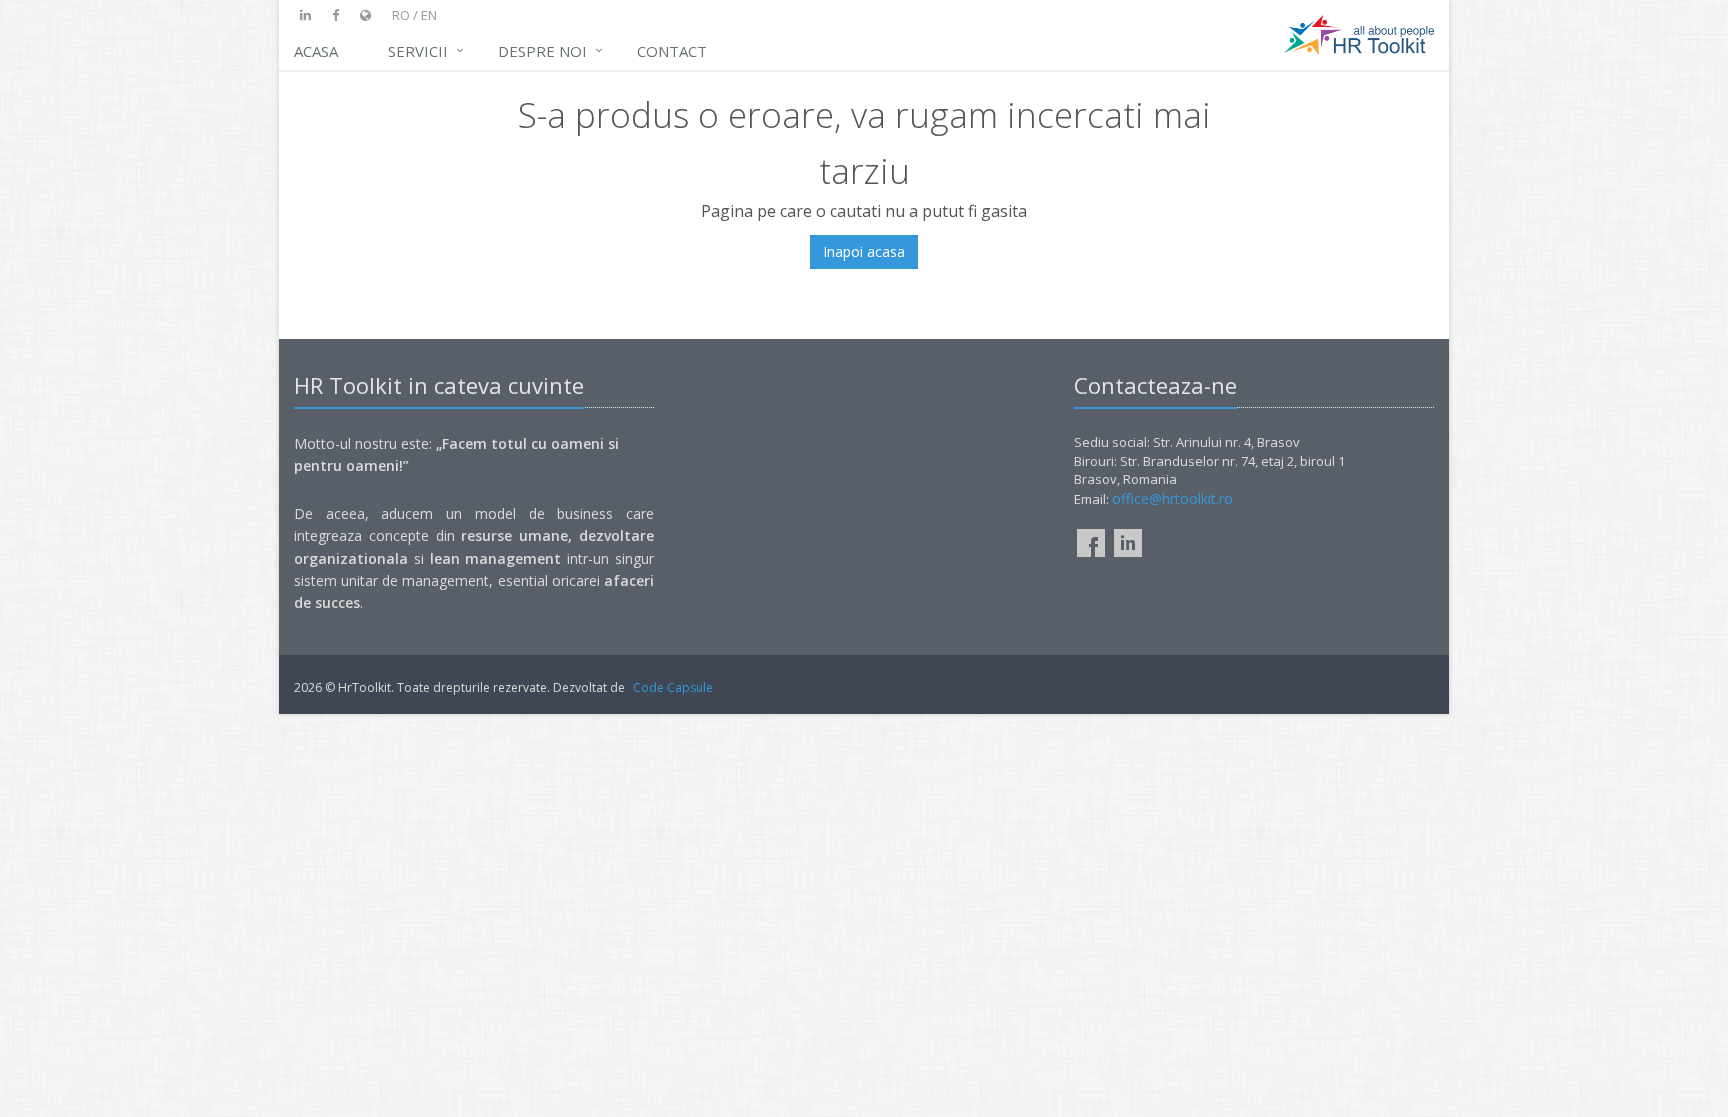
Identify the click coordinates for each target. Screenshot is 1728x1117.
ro (401, 15)
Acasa (316, 51)
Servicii (418, 51)
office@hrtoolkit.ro (1172, 498)
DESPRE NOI (542, 51)
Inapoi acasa (864, 251)
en (429, 15)
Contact (672, 51)
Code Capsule (673, 687)
